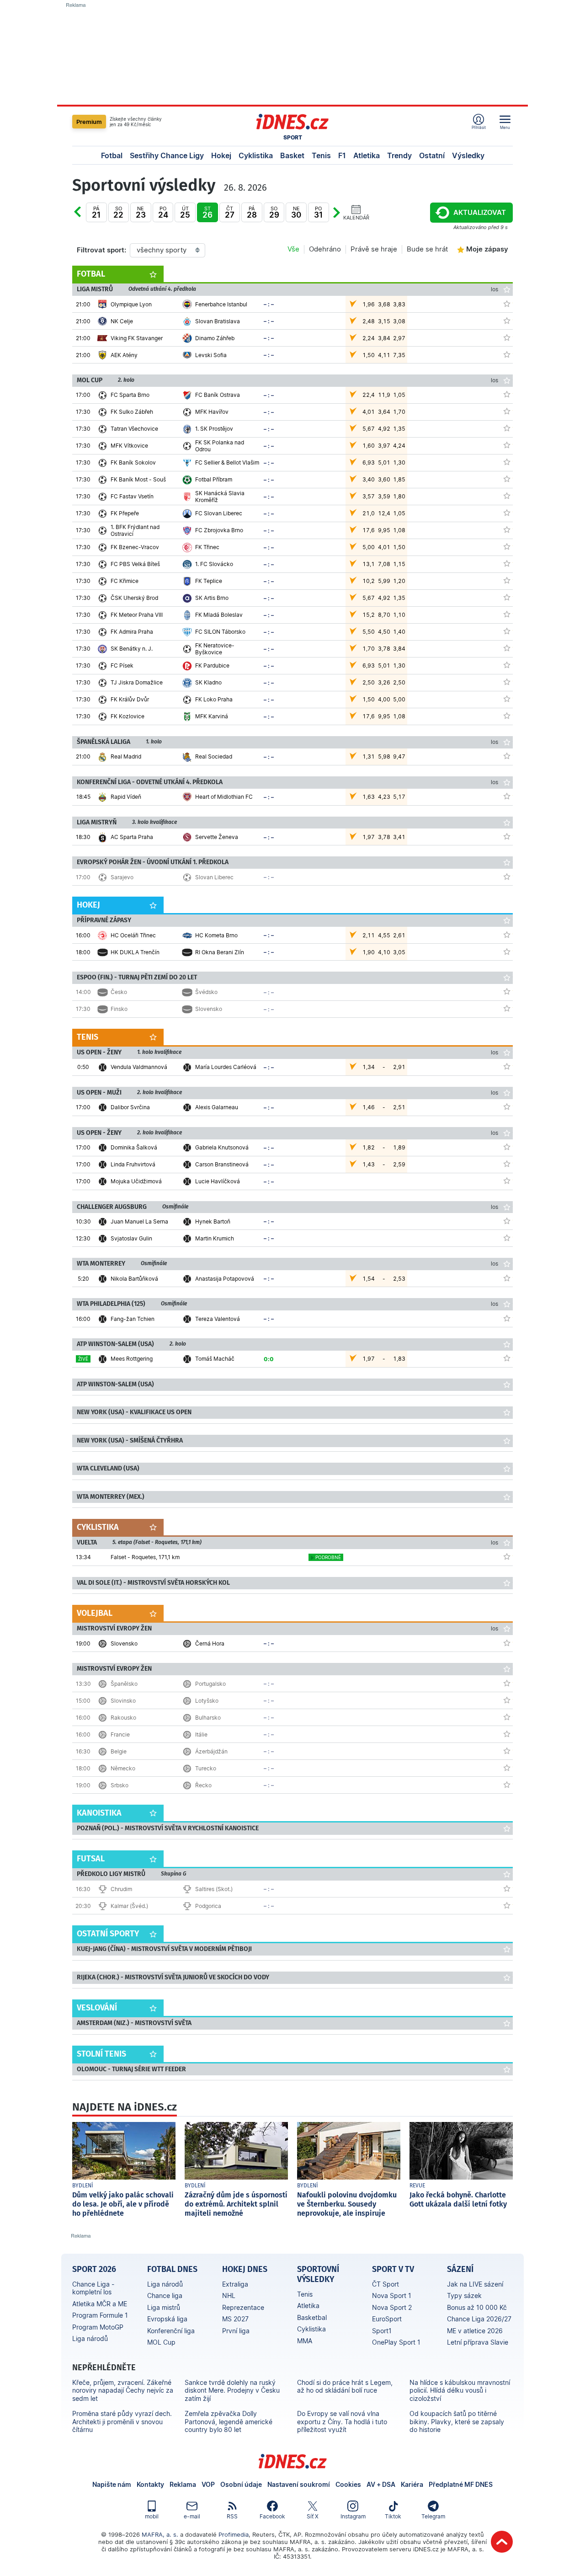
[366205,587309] (507, 513)
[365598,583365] (507, 951)
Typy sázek (464, 2295)
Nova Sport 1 (392, 2295)
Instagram (353, 2516)
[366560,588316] (507, 1181)
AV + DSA (381, 2484)
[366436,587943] (507, 1785)
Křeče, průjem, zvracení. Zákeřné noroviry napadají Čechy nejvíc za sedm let (123, 2390)
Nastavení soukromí (299, 2484)
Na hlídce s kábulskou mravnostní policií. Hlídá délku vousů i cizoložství (460, 2390)
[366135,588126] (507, 304)
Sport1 (382, 2331)
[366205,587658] (507, 716)
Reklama (183, 2484)
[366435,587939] (507, 1008)
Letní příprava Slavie (478, 2342)
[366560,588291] (507, 1164)
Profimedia (234, 2534)
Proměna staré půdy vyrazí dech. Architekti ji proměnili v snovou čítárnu (122, 2421)
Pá (96, 212)
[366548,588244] (507, 1278)
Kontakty (150, 2484)
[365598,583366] (507, 935)
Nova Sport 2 (392, 2307)
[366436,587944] (507, 1683)
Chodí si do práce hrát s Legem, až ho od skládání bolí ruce (345, 2386)
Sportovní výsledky (318, 2274)
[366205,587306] (507, 462)
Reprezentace (243, 2307)
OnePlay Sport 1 (396, 2342)
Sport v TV (393, 2269)
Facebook (272, 2516)
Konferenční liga (171, 2331)
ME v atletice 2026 (475, 2331)
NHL (229, 2295)
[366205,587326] (507, 699)
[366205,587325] (507, 682)
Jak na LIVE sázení (475, 2284)
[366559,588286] (507, 1106)
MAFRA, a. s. (160, 2534)
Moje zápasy (487, 249)
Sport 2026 (94, 2269)
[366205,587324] (507, 665)
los (495, 289)
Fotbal (112, 155)
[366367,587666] (507, 1643)
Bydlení (83, 2186)
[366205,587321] (507, 631)
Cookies (348, 2484)
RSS (232, 2516)
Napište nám (112, 2484)
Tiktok (393, 2516)
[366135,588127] (507, 321)
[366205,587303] (507, 411)
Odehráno (325, 249)
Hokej (221, 155)
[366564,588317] (507, 1238)
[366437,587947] (507, 1888)
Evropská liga (167, 2319)
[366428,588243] (507, 1358)
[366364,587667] (507, 836)
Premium (89, 122)
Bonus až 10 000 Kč (477, 2307)
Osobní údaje (241, 2484)
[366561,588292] (507, 1318)
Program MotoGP (98, 2327)
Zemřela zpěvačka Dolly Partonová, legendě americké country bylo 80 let (229, 2421)
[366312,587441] (507, 1556)
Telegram (433, 2516)
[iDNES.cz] (292, 122)
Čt (87, 219)
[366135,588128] (507, 337)
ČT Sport (386, 2284)
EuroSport (387, 2319)
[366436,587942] (507, 1717)
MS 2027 (235, 2319)
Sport (293, 137)
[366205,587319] (507, 597)
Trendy (399, 155)
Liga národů (90, 2338)
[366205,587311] (507, 394)
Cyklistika (256, 155)
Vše (293, 249)
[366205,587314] (507, 563)
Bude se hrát (427, 249)
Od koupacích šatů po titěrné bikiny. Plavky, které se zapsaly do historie (457, 2421)
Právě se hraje (374, 249)
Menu (505, 127)
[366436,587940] (507, 1700)
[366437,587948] (507, 1905)
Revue (417, 2186)
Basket (292, 155)
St (207, 212)
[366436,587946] (507, 1734)
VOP (208, 2484)
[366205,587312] (507, 529)
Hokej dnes (245, 2269)
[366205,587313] (507, 546)
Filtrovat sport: (101, 250)
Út (185, 212)
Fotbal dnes (172, 2269)
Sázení (460, 2269)
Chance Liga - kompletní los (93, 2288)
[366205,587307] (507, 479)
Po (163, 212)
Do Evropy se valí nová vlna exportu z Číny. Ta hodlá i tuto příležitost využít (342, 2421)
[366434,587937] (507, 876)
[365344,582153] (507, 756)
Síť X (313, 2516)
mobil (152, 2516)
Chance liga (165, 2295)
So (118, 212)
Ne (141, 212)
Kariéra (412, 2484)
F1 (342, 155)
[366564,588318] (507, 1221)
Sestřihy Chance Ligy (167, 155)
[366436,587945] (507, 1751)
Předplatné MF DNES (461, 2484)
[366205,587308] (507, 496)
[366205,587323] (507, 648)
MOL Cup (161, 2342)
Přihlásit (479, 127)
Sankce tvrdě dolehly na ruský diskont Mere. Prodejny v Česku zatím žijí (232, 2390)
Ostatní (432, 155)
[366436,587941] (507, 1768)
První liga (236, 2331)
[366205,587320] (507, 614)
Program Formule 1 (100, 2315)
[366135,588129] (507, 354)
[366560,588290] (507, 1147)
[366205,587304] (507, 428)
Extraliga (235, 2284)
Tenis (321, 155)
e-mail (192, 2516)
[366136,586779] (507, 796)
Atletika (367, 155)
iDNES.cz (292, 2461)
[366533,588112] (507, 1066)
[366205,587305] (507, 445)
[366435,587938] (507, 991)
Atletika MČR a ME (100, 2304)
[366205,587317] (507, 580)
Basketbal (312, 2317)
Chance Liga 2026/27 (479, 2319)
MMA (305, 2341)
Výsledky (468, 155)
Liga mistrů (164, 2307)
